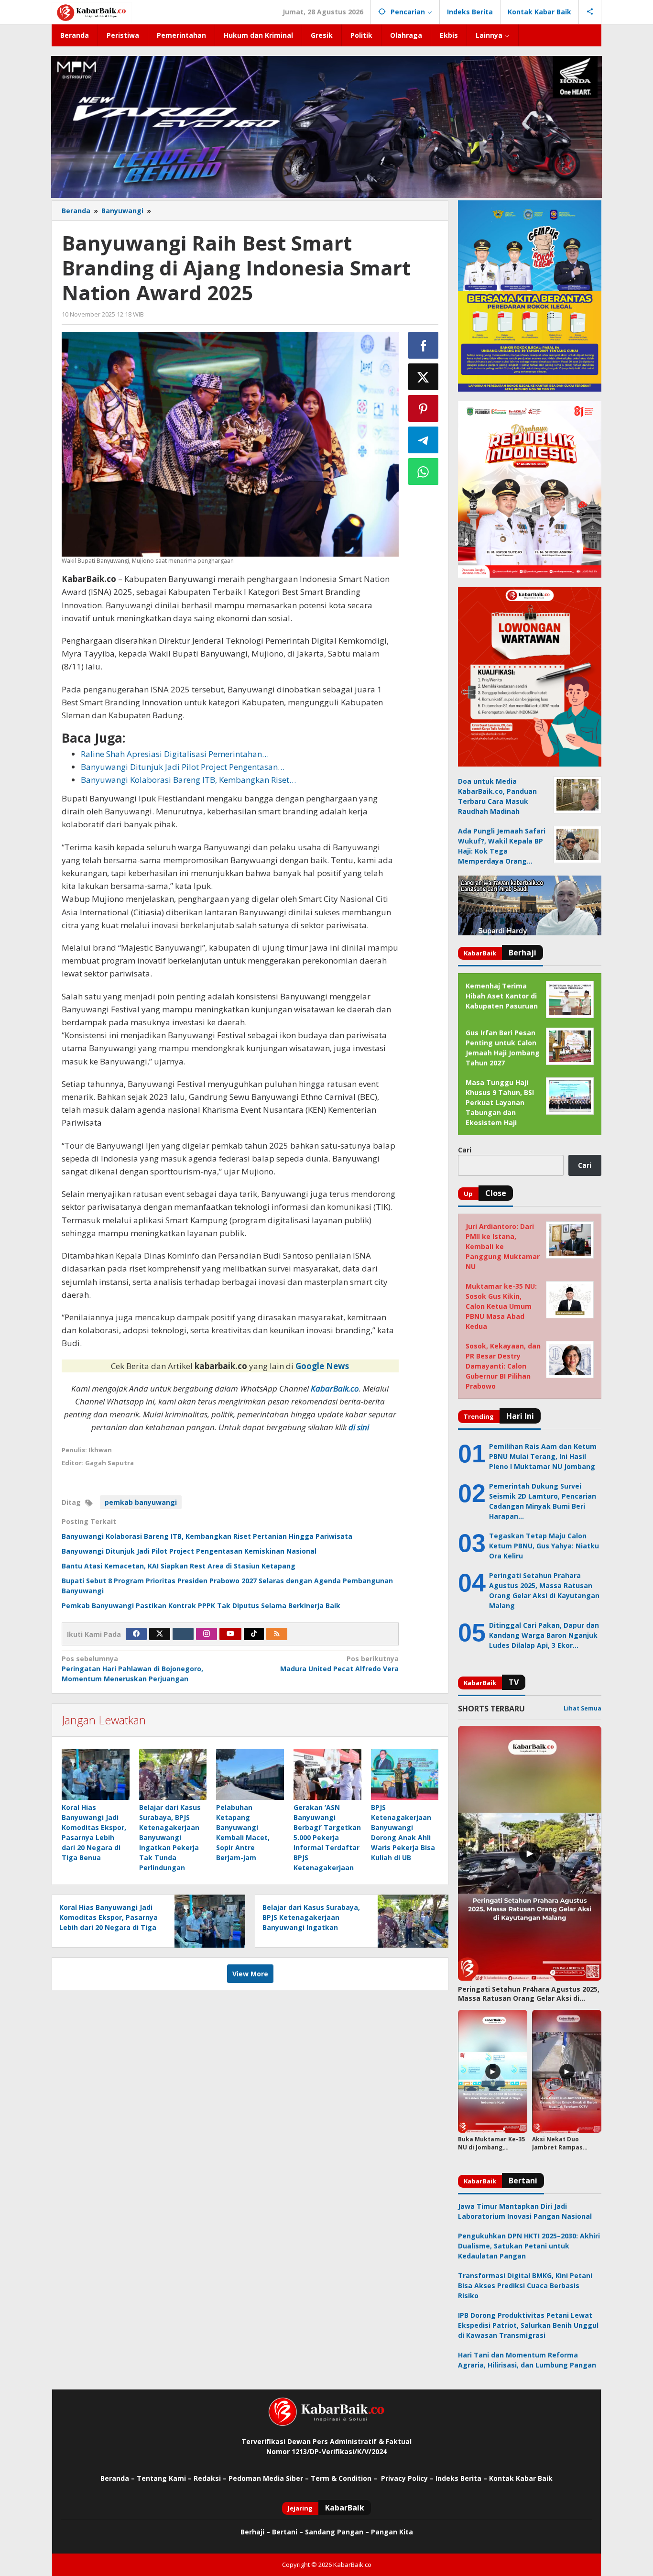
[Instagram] (207, 1634)
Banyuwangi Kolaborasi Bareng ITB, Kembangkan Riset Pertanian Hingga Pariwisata (207, 1536)
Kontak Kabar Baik (521, 2478)
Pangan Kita (392, 2532)
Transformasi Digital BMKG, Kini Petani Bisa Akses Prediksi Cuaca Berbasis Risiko (525, 2286)
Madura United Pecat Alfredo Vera (339, 1664)
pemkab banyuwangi (141, 1502)
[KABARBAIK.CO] (92, 12)
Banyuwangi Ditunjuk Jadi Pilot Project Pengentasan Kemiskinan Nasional (189, 1551)
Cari (465, 1150)
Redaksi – (211, 2478)
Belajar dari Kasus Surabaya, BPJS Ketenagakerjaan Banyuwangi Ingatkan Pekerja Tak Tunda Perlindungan (170, 1837)
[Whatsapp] (424, 471)
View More (250, 1974)
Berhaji (252, 2532)
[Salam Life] (183, 1634)
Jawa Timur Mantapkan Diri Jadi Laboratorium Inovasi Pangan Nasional (525, 2211)
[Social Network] (590, 12)
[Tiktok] (254, 1634)
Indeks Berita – (461, 2478)
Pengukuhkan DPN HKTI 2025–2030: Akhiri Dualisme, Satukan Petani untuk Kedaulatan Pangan (529, 2246)
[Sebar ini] (424, 345)
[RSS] (277, 1634)
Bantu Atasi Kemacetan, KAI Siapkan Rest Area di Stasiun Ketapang (179, 1566)
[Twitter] (160, 1634)
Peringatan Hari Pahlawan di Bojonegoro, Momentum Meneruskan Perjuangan (132, 1669)
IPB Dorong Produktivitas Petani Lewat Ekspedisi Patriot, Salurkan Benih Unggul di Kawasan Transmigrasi (528, 2325)
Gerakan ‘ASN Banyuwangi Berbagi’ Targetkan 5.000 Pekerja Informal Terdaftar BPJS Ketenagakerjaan (327, 1837)
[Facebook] (136, 1634)
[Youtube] (230, 1634)
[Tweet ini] (424, 377)
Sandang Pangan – (338, 2532)
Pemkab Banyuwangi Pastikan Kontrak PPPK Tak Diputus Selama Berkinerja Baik (201, 1606)
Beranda (115, 2478)
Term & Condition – (345, 2478)
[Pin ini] (424, 408)
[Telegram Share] (424, 440)
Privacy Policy (404, 2478)
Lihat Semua (582, 1708)
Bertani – (288, 2532)
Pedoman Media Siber (266, 2478)
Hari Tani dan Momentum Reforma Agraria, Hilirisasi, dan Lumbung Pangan (527, 2360)
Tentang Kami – (164, 2478)
